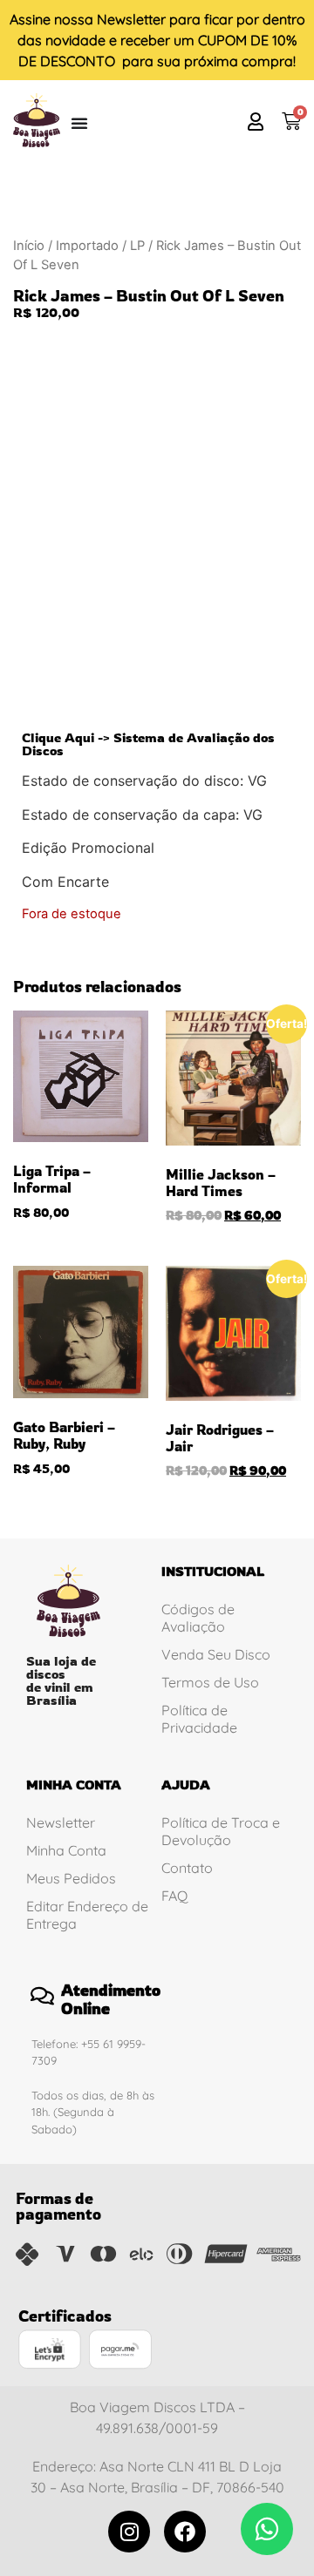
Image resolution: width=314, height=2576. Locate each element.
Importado (87, 246)
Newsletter (131, 19)
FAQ (174, 1896)
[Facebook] (185, 2532)
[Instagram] (129, 2532)
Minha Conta (66, 1850)
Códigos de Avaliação (198, 1618)
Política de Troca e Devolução (221, 1831)
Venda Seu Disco (216, 1654)
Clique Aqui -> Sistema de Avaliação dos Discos (148, 744)
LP (137, 246)
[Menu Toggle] (79, 123)
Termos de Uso (210, 1682)
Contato (187, 1868)
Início (29, 246)
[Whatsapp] (267, 2529)
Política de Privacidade (199, 1719)
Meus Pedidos (71, 1878)
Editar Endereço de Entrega (87, 1915)
